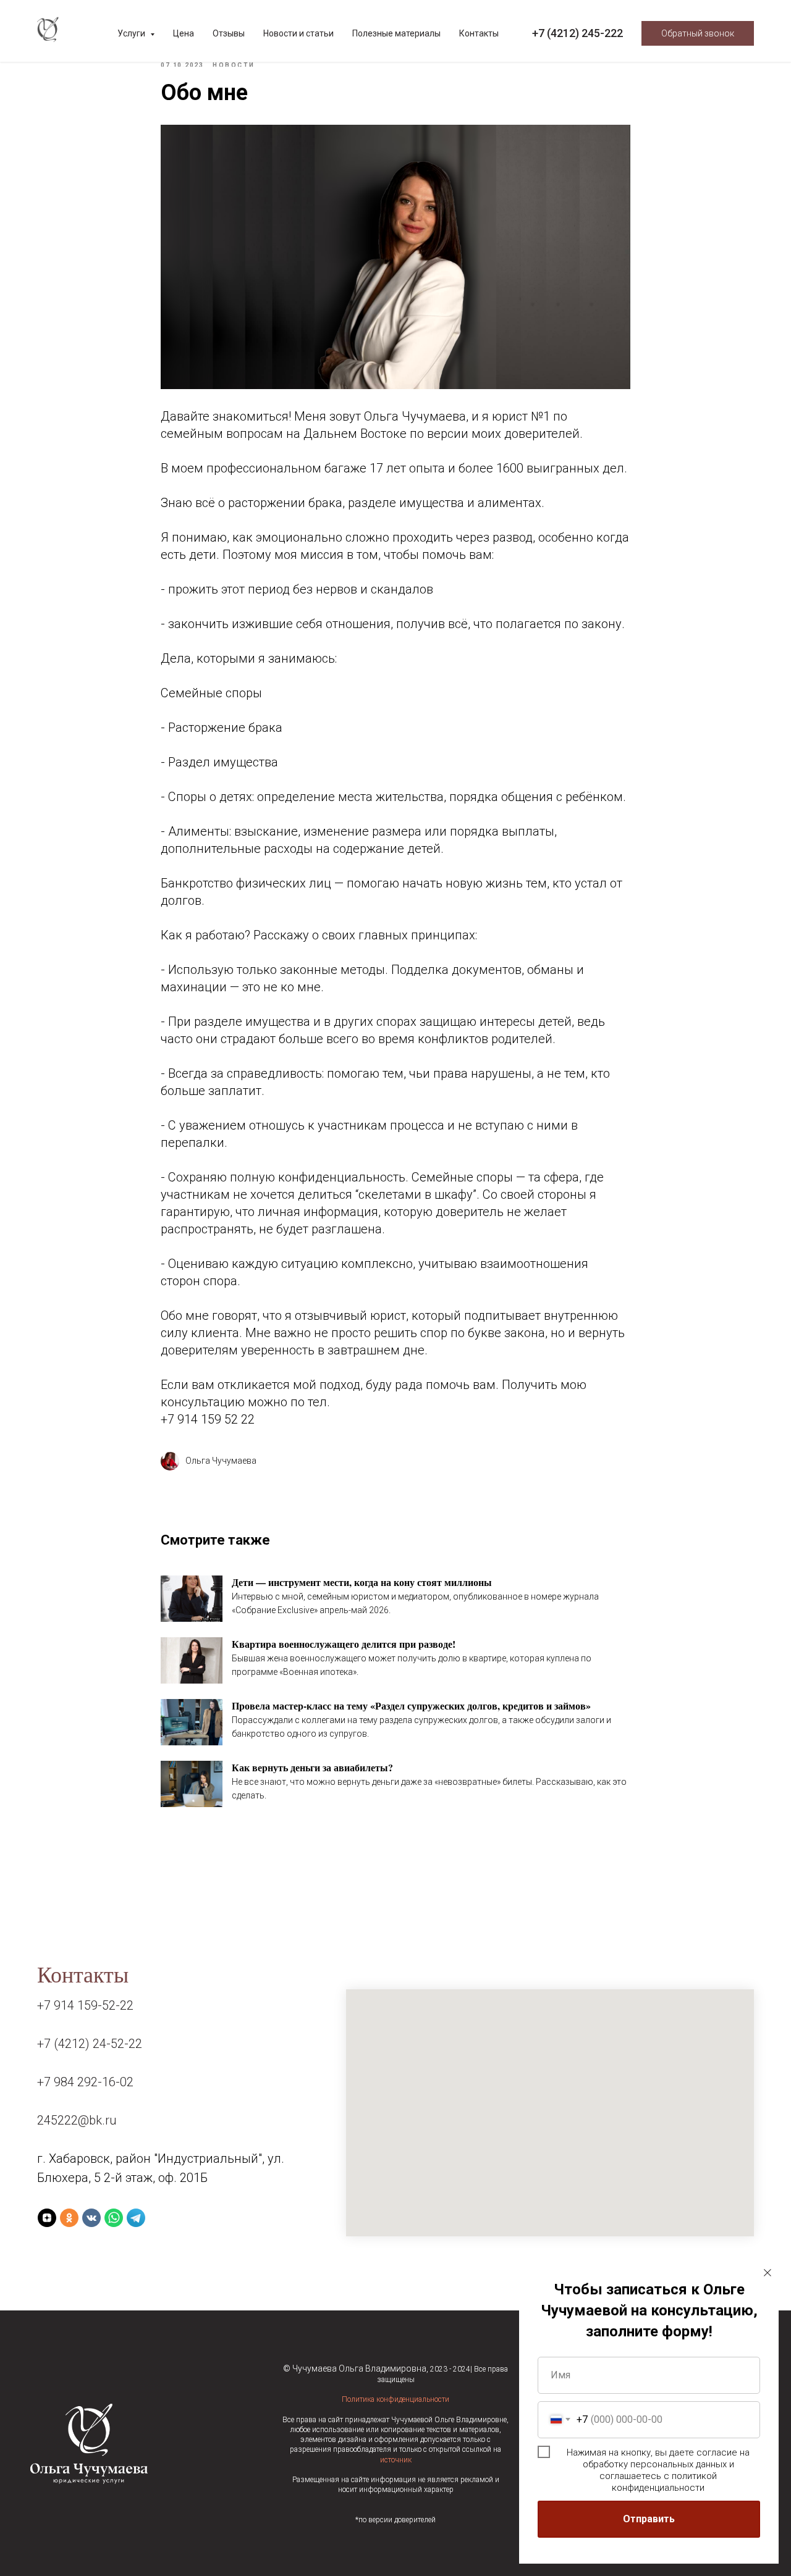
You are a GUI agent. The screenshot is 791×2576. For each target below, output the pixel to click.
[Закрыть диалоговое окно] (768, 2273)
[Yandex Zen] (47, 2218)
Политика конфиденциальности (395, 2399)
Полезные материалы (396, 33)
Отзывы (229, 33)
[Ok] (69, 2218)
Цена (184, 33)
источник (396, 2460)
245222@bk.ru (77, 2120)
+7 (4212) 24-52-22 (90, 2044)
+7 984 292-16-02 (85, 2082)
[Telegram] (136, 2218)
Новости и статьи (298, 33)
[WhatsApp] (114, 2218)
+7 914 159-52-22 (85, 2005)
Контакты (479, 33)
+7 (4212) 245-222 (577, 33)
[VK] (91, 2218)
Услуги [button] (132, 33)
